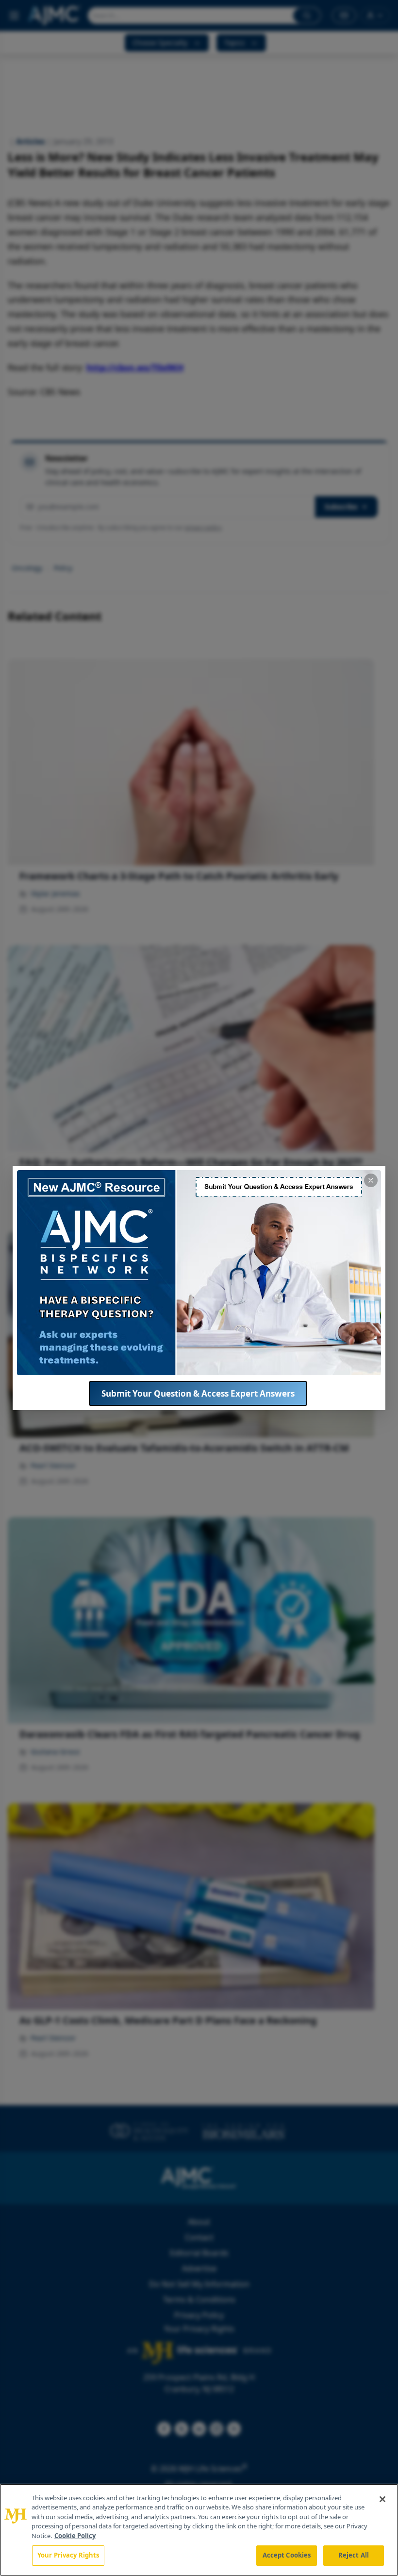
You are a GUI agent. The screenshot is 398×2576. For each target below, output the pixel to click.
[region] (199, 2530)
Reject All (354, 2555)
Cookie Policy (75, 2536)
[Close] (382, 2499)
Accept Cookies (287, 2555)
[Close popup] (371, 1180)
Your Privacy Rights (68, 2555)
